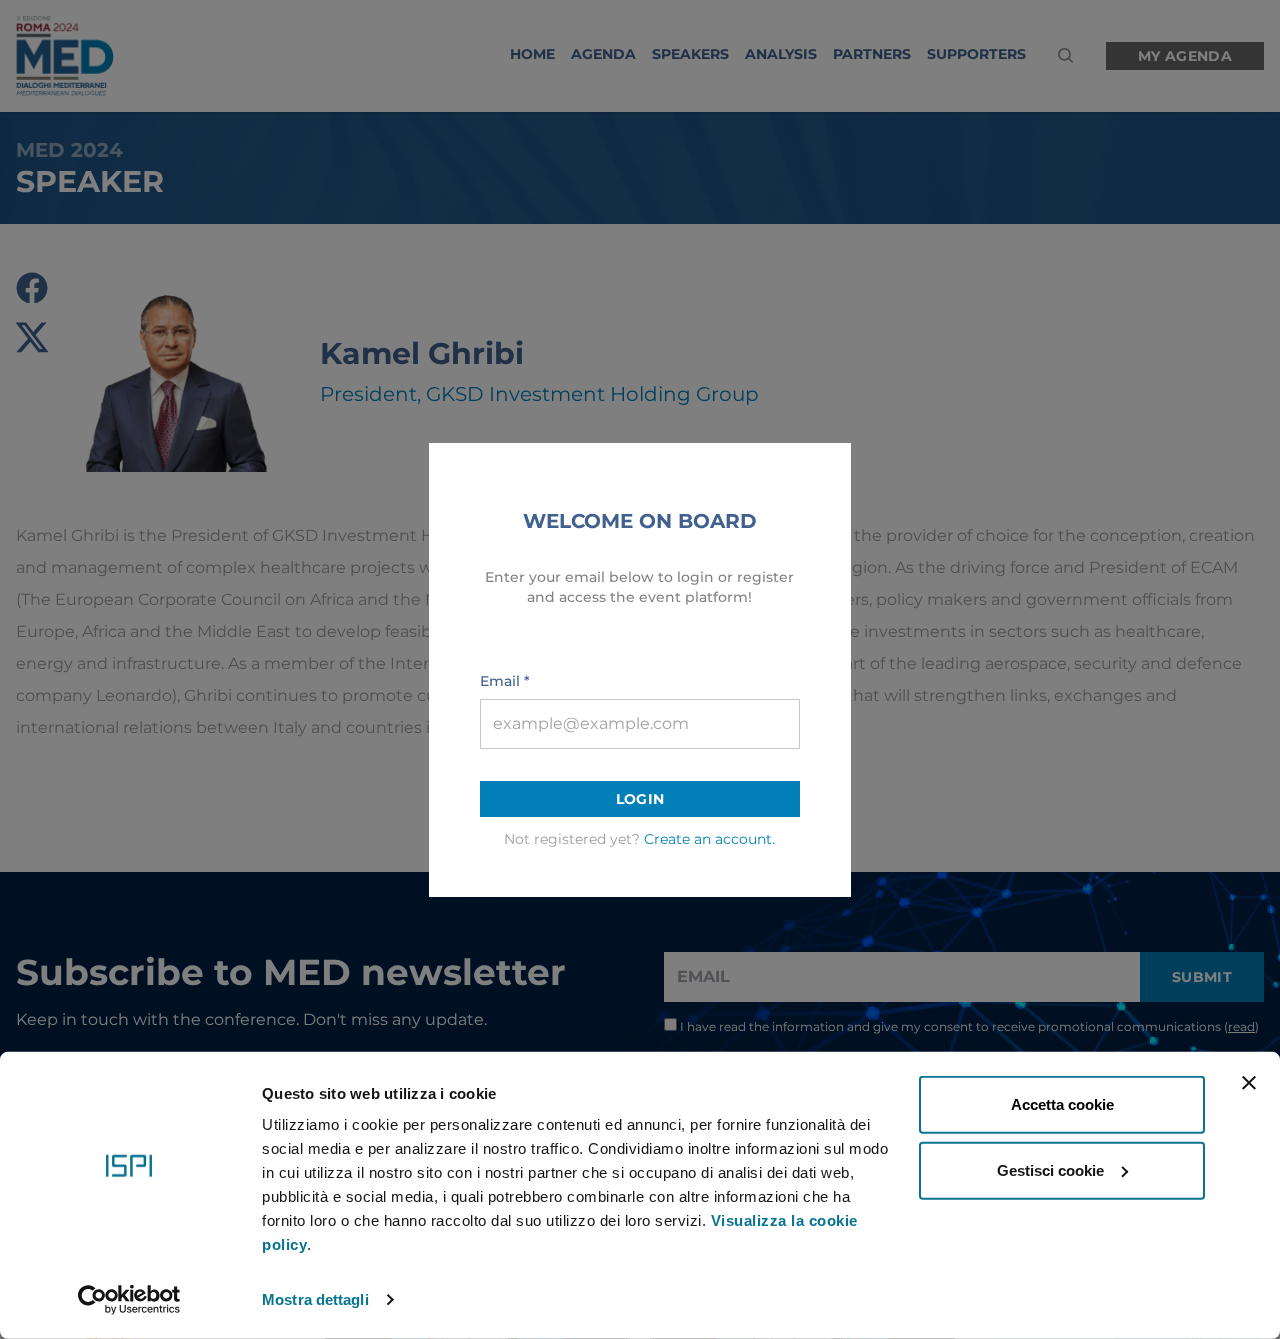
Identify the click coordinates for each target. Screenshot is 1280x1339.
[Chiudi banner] (1249, 1083)
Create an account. (709, 839)
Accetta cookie (1062, 1104)
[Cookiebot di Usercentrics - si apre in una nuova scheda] (129, 1300)
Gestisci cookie (1050, 1169)
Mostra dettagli (315, 1299)
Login (640, 799)
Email (505, 681)
